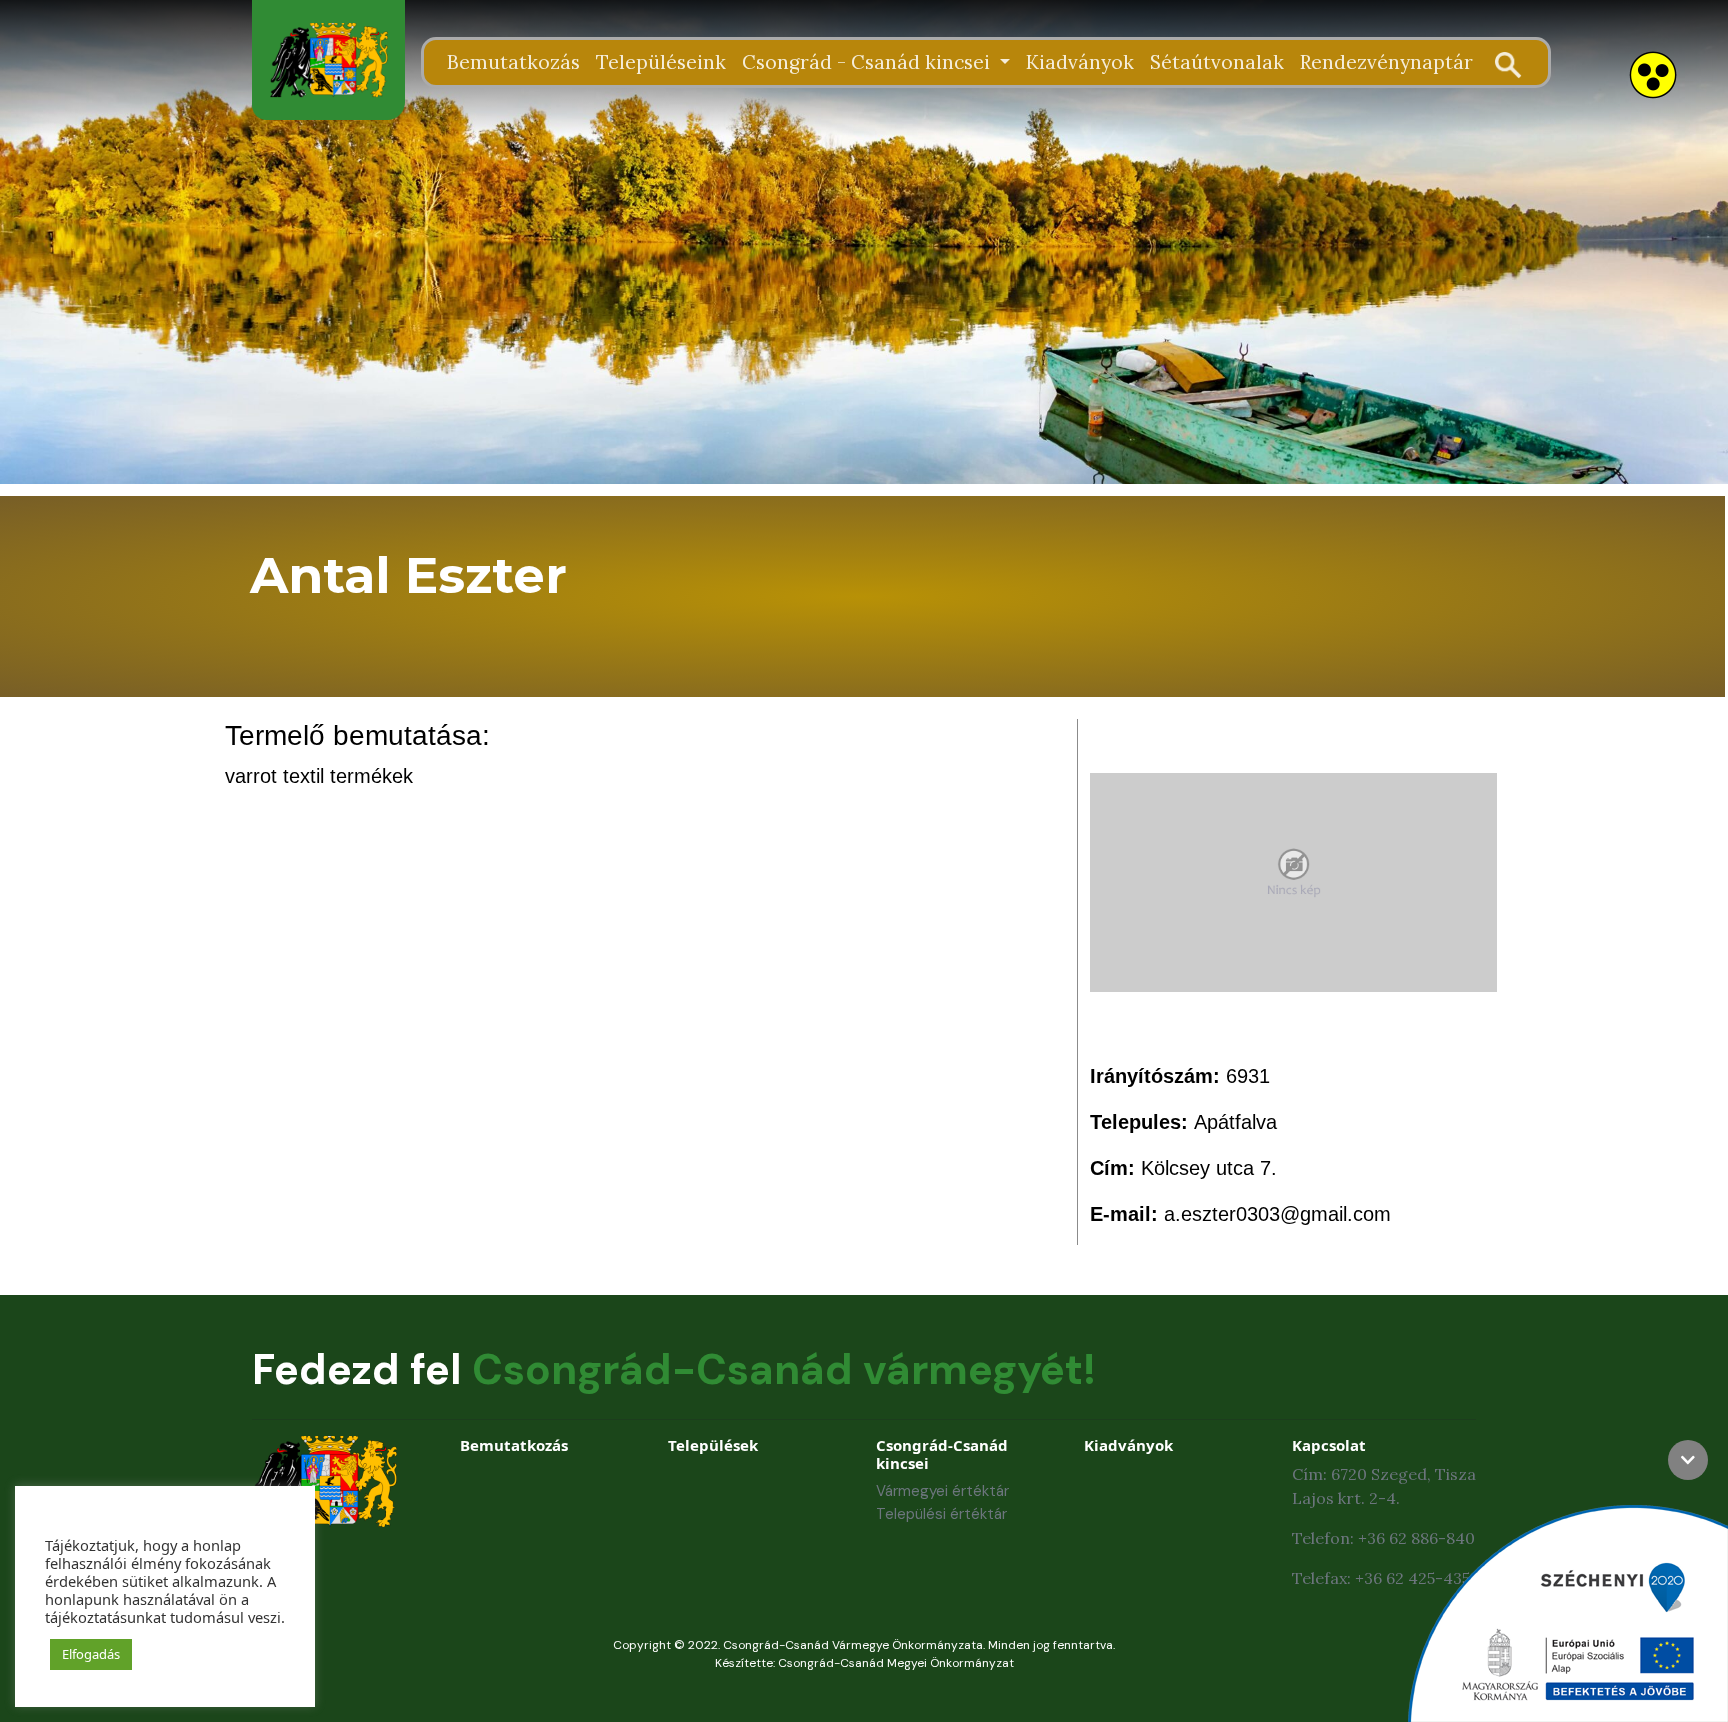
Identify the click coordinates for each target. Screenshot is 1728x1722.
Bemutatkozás (513, 62)
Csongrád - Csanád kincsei (868, 62)
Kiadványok (1080, 62)
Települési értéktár (941, 1514)
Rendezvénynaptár (1386, 62)
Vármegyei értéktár (942, 1491)
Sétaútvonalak (1217, 62)
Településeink (661, 62)
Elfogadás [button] (91, 1654)
